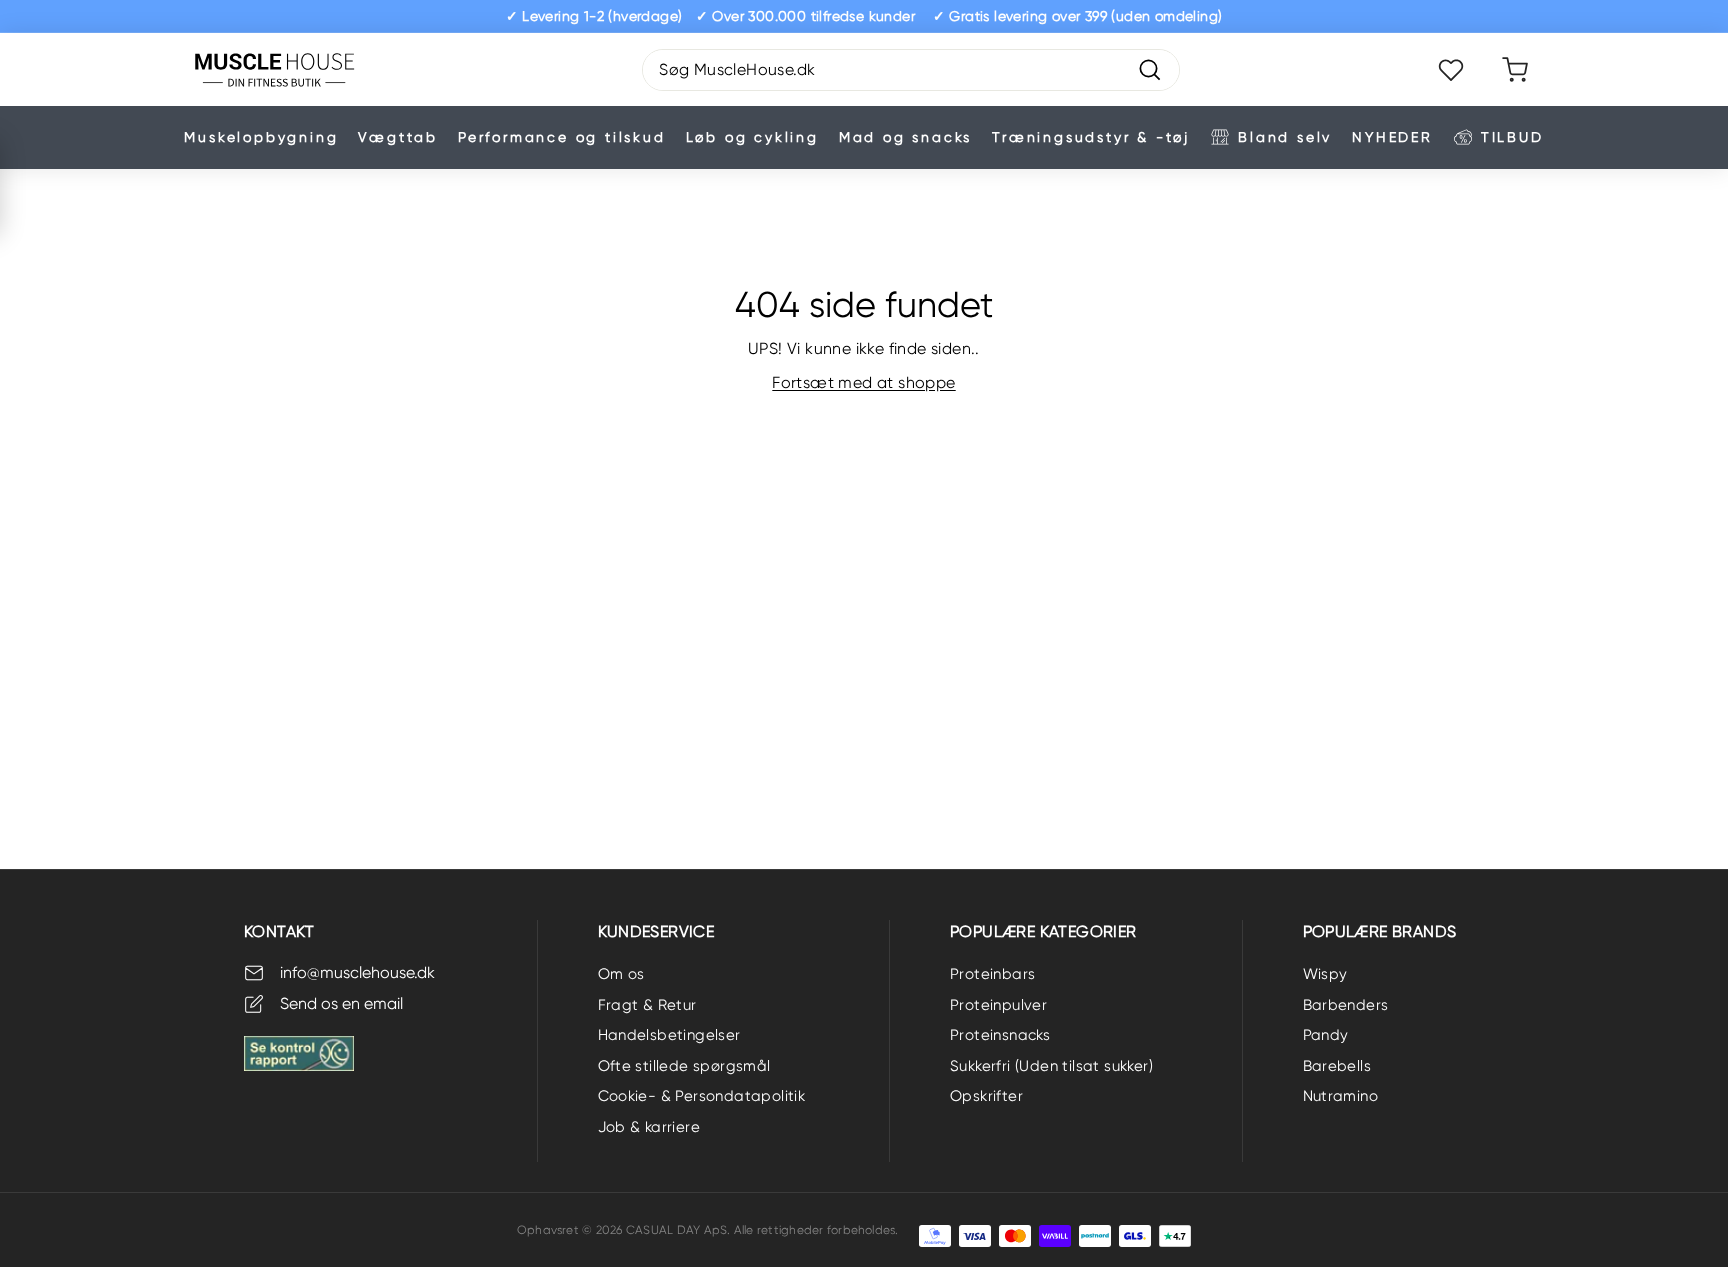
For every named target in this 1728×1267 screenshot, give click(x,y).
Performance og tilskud (562, 137)
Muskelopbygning (261, 137)
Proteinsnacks (1000, 1035)
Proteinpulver (998, 1005)
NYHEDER (1392, 137)
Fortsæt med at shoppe (863, 382)
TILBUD (1512, 137)
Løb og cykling (752, 137)
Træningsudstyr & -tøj (1091, 137)
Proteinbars (992, 974)
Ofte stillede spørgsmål (684, 1066)
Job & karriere (649, 1127)
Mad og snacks (905, 137)
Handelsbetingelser (669, 1035)
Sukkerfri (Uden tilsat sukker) (1051, 1066)
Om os (621, 974)
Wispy (1325, 974)
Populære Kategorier (1043, 931)
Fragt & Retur (647, 1005)
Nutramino (1341, 1096)
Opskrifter (986, 1096)
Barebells (1337, 1066)
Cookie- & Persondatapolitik (702, 1096)
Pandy (1326, 1035)
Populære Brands (1380, 931)
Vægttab (398, 137)
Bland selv (1285, 137)
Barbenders (1346, 1005)
